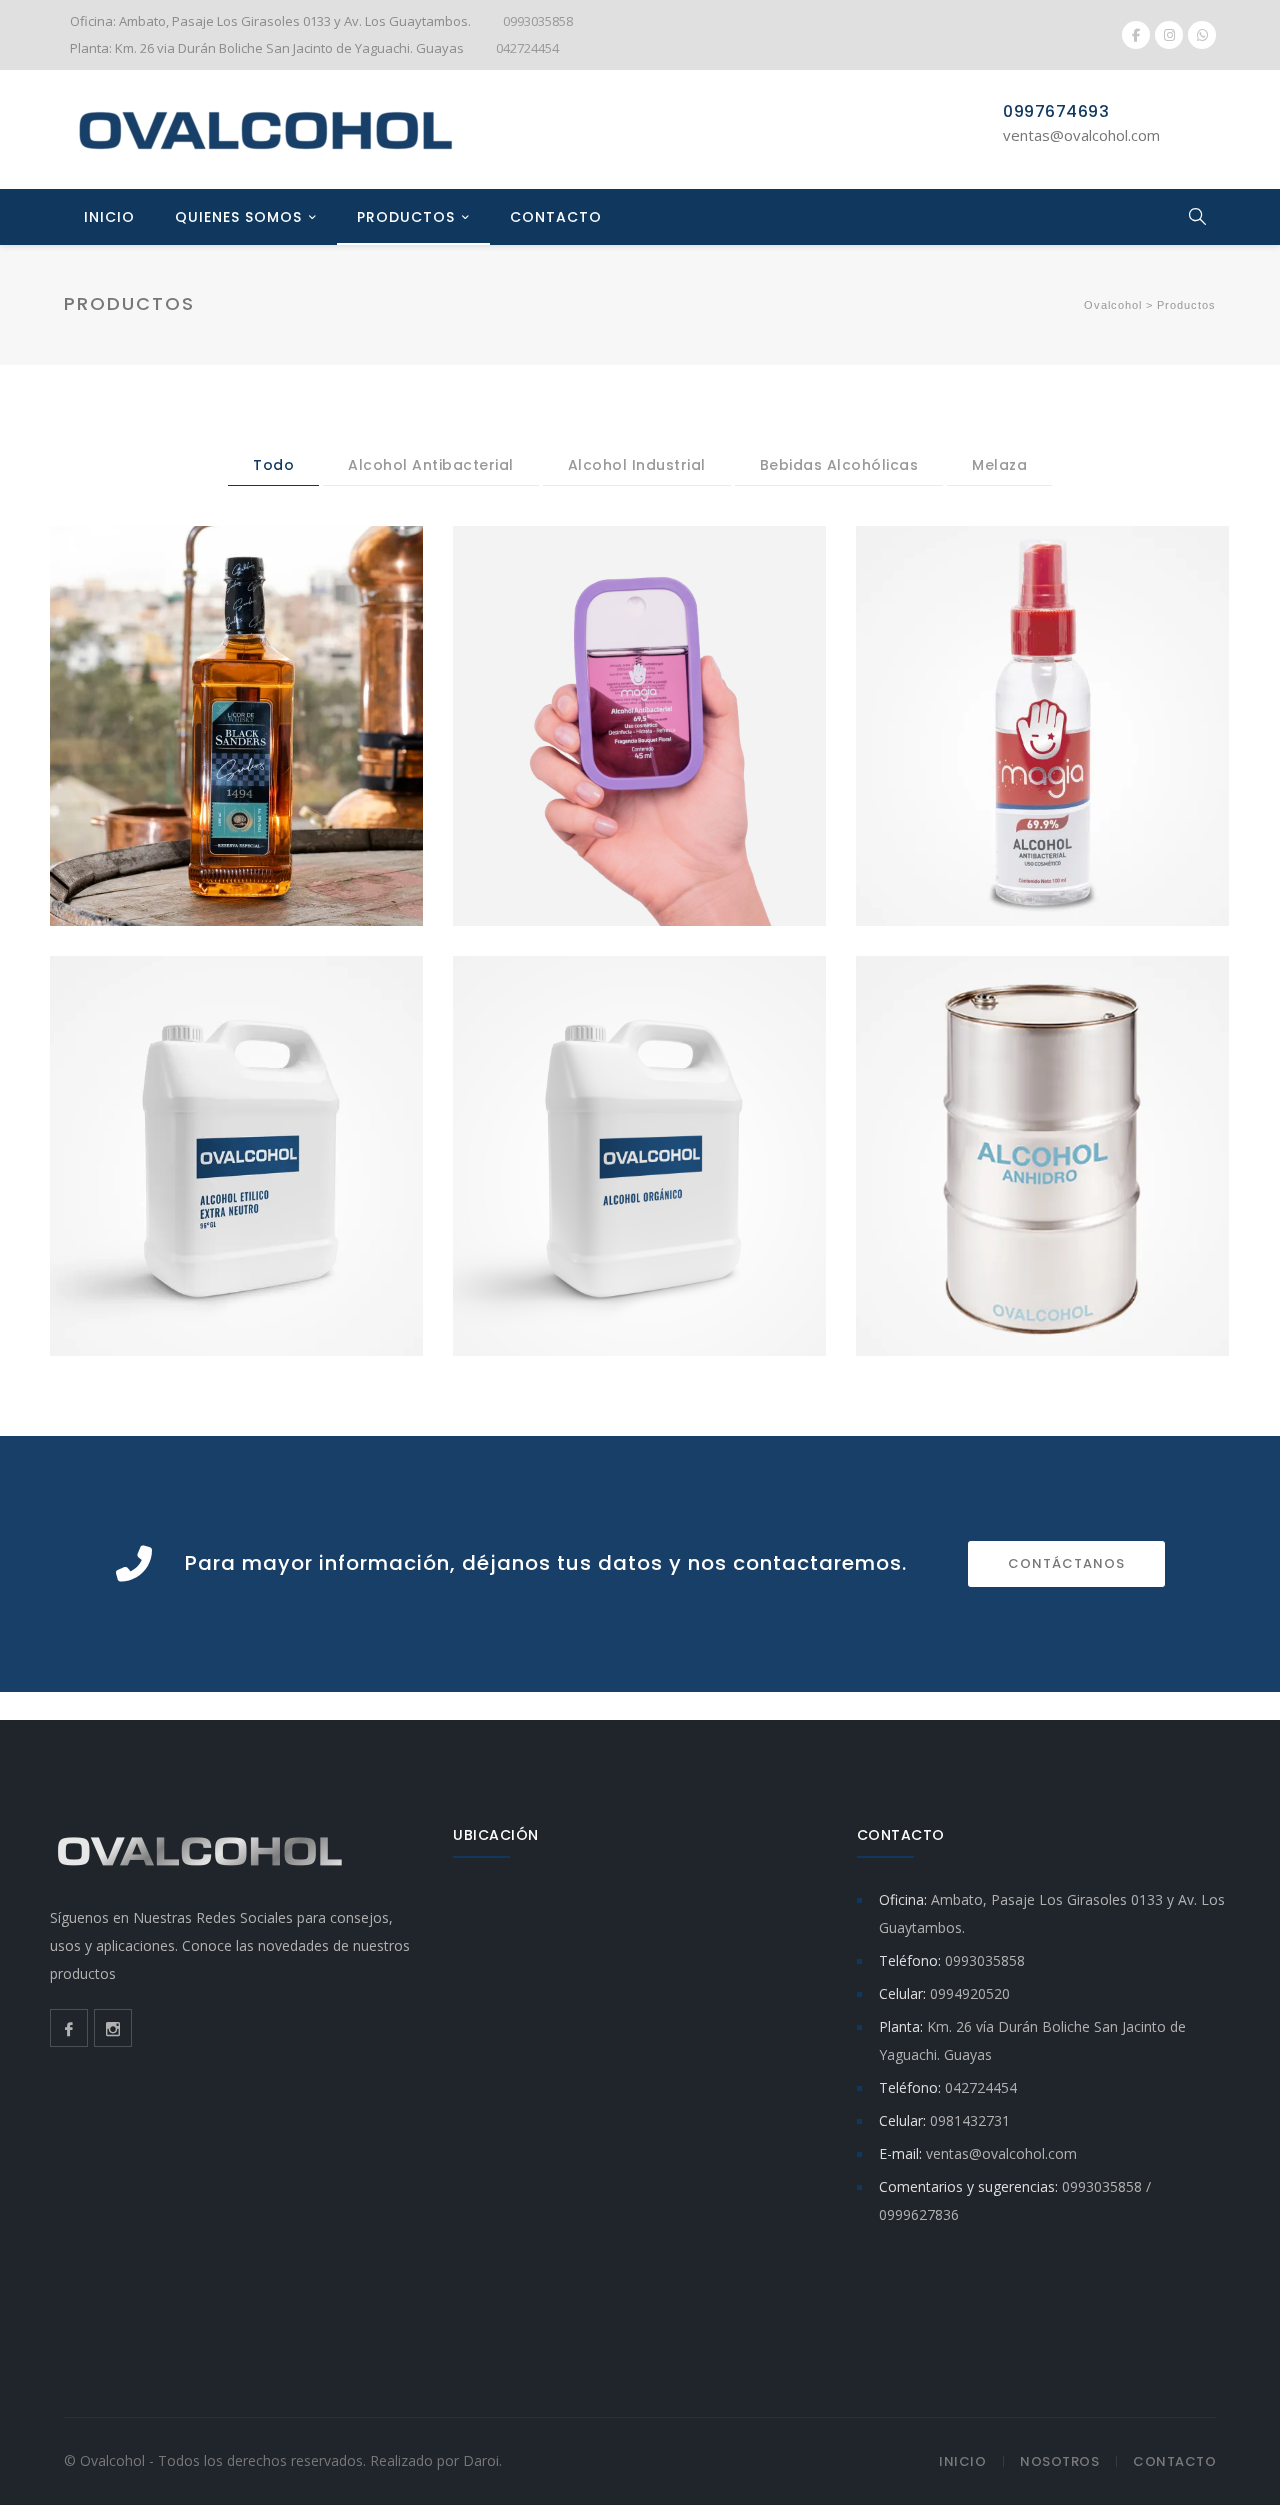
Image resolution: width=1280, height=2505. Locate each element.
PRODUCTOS (406, 217)
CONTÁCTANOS (1066, 1563)
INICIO (109, 217)
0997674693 (1056, 111)
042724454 (527, 48)
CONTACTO (556, 217)
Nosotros (1059, 2461)
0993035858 (538, 21)
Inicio (962, 2461)
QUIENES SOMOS (238, 217)
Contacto (1174, 2461)
